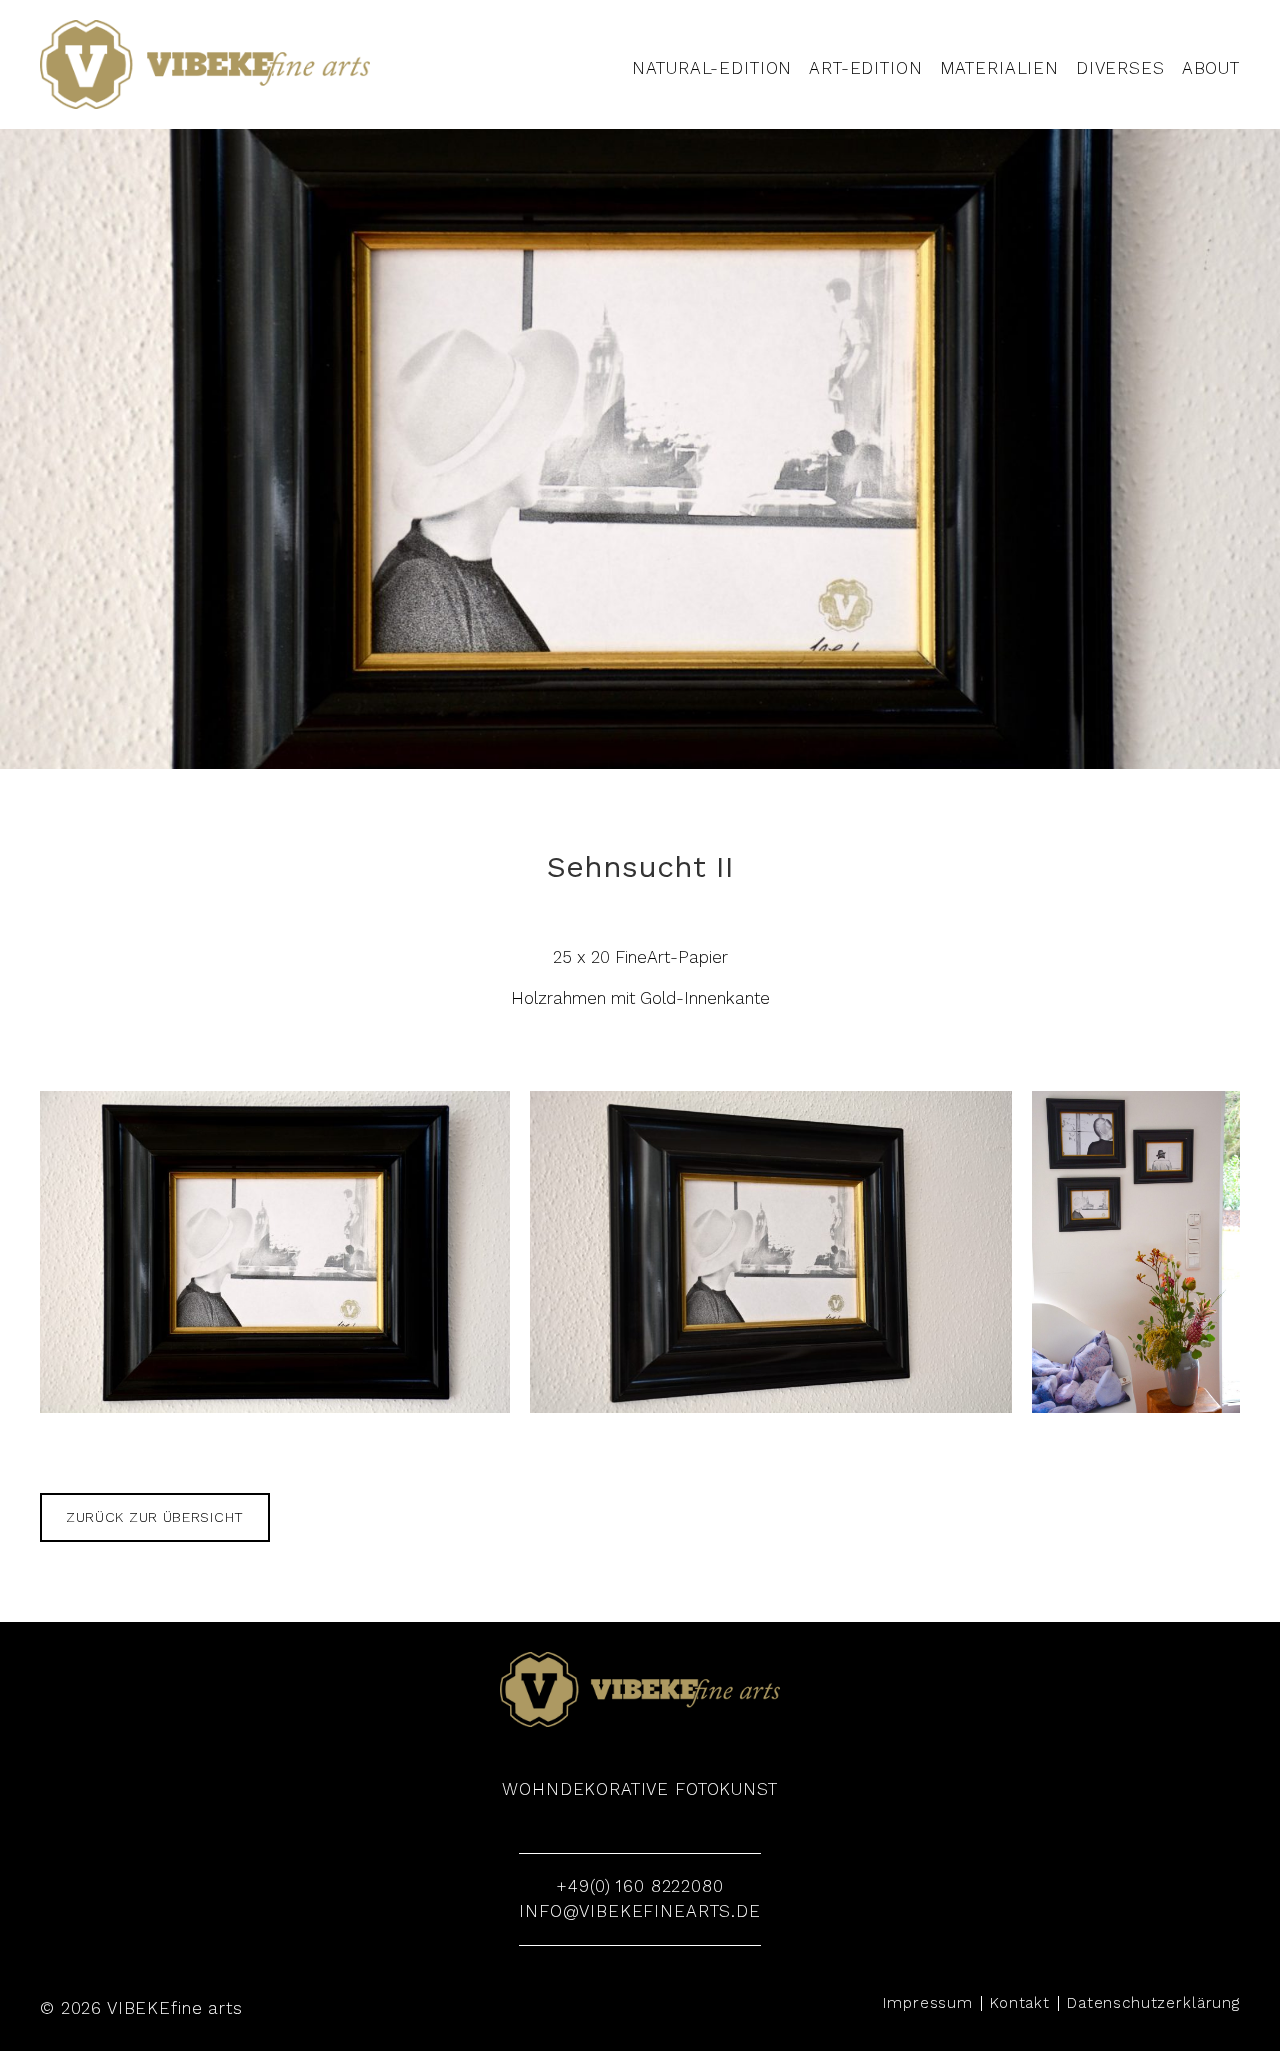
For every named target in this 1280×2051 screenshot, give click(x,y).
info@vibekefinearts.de (640, 1911)
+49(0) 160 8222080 (639, 1886)
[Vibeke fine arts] (205, 64)
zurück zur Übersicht (155, 1517)
